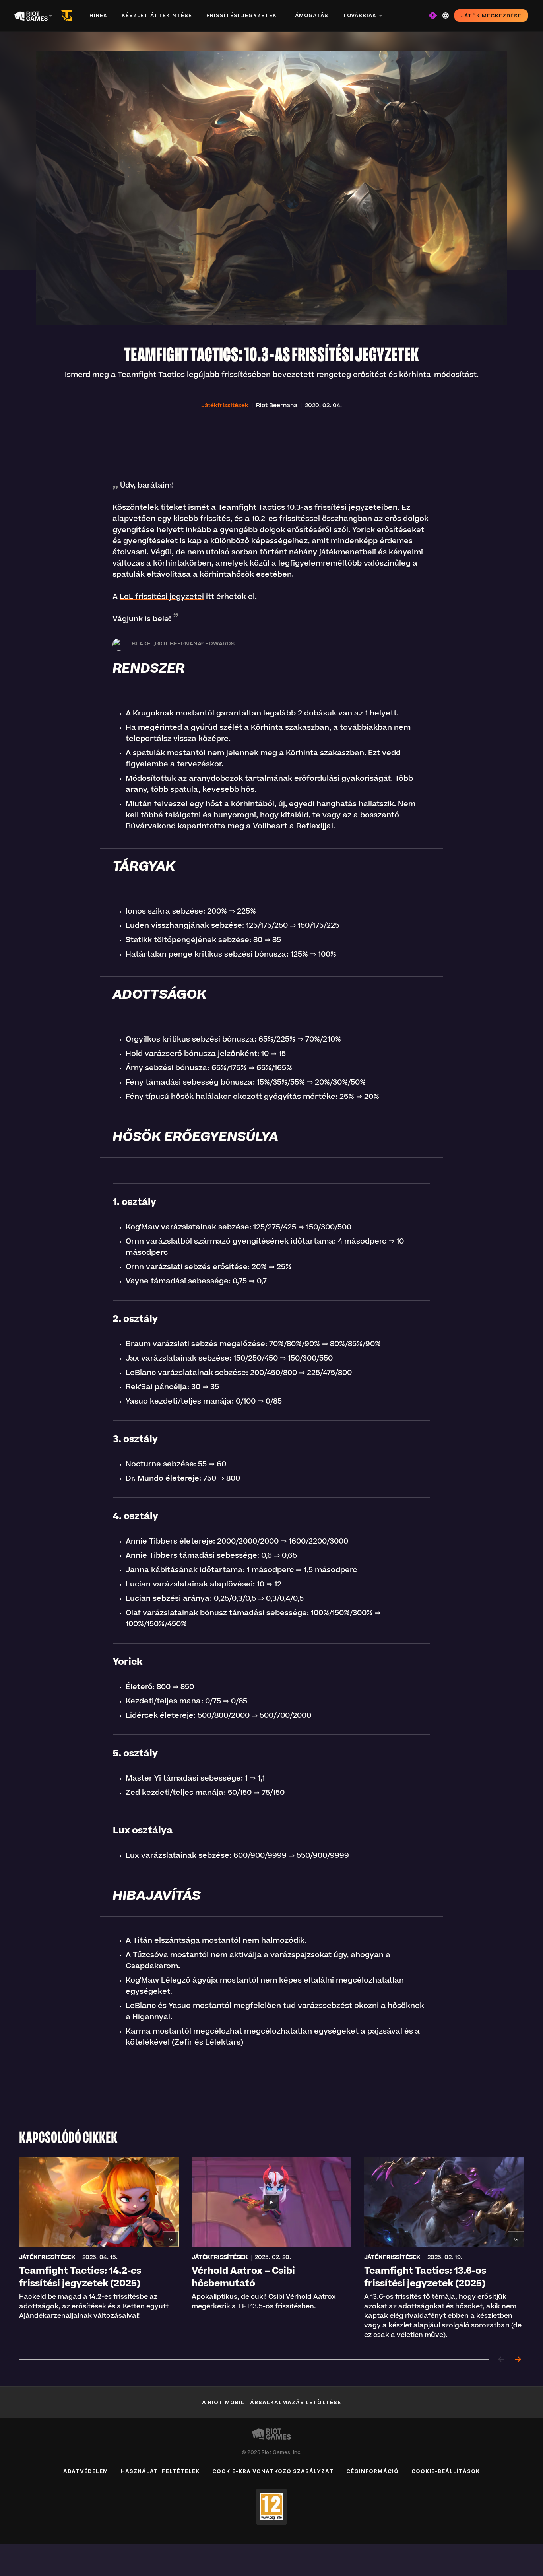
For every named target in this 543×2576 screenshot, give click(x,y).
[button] (225, 406)
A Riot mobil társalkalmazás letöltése (271, 2402)
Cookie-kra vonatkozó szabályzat (273, 2471)
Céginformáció (372, 2471)
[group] (271, 2249)
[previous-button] (502, 2360)
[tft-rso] (68, 16)
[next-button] (518, 2360)
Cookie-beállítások (446, 2471)
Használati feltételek (160, 2471)
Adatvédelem (86, 2471)
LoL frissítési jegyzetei (162, 597)
